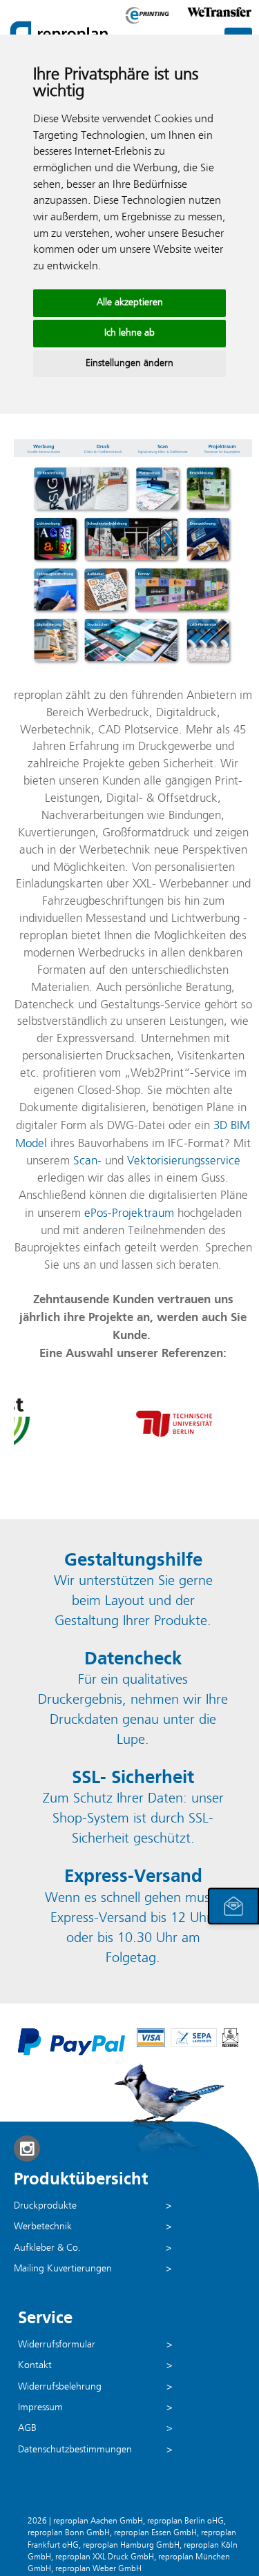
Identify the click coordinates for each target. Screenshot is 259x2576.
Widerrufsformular (57, 2345)
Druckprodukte (45, 2206)
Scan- (87, 1161)
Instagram (27, 2149)
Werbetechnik (43, 2227)
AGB (27, 2429)
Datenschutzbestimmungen (75, 2450)
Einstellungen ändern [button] (129, 364)
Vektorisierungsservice (184, 1161)
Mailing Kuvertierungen (63, 2269)
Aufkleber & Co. (47, 2248)
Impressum (40, 2408)
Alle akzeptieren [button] (130, 303)
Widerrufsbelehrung (60, 2387)
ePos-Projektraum (129, 1214)
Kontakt (35, 2366)
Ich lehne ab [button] (129, 333)
